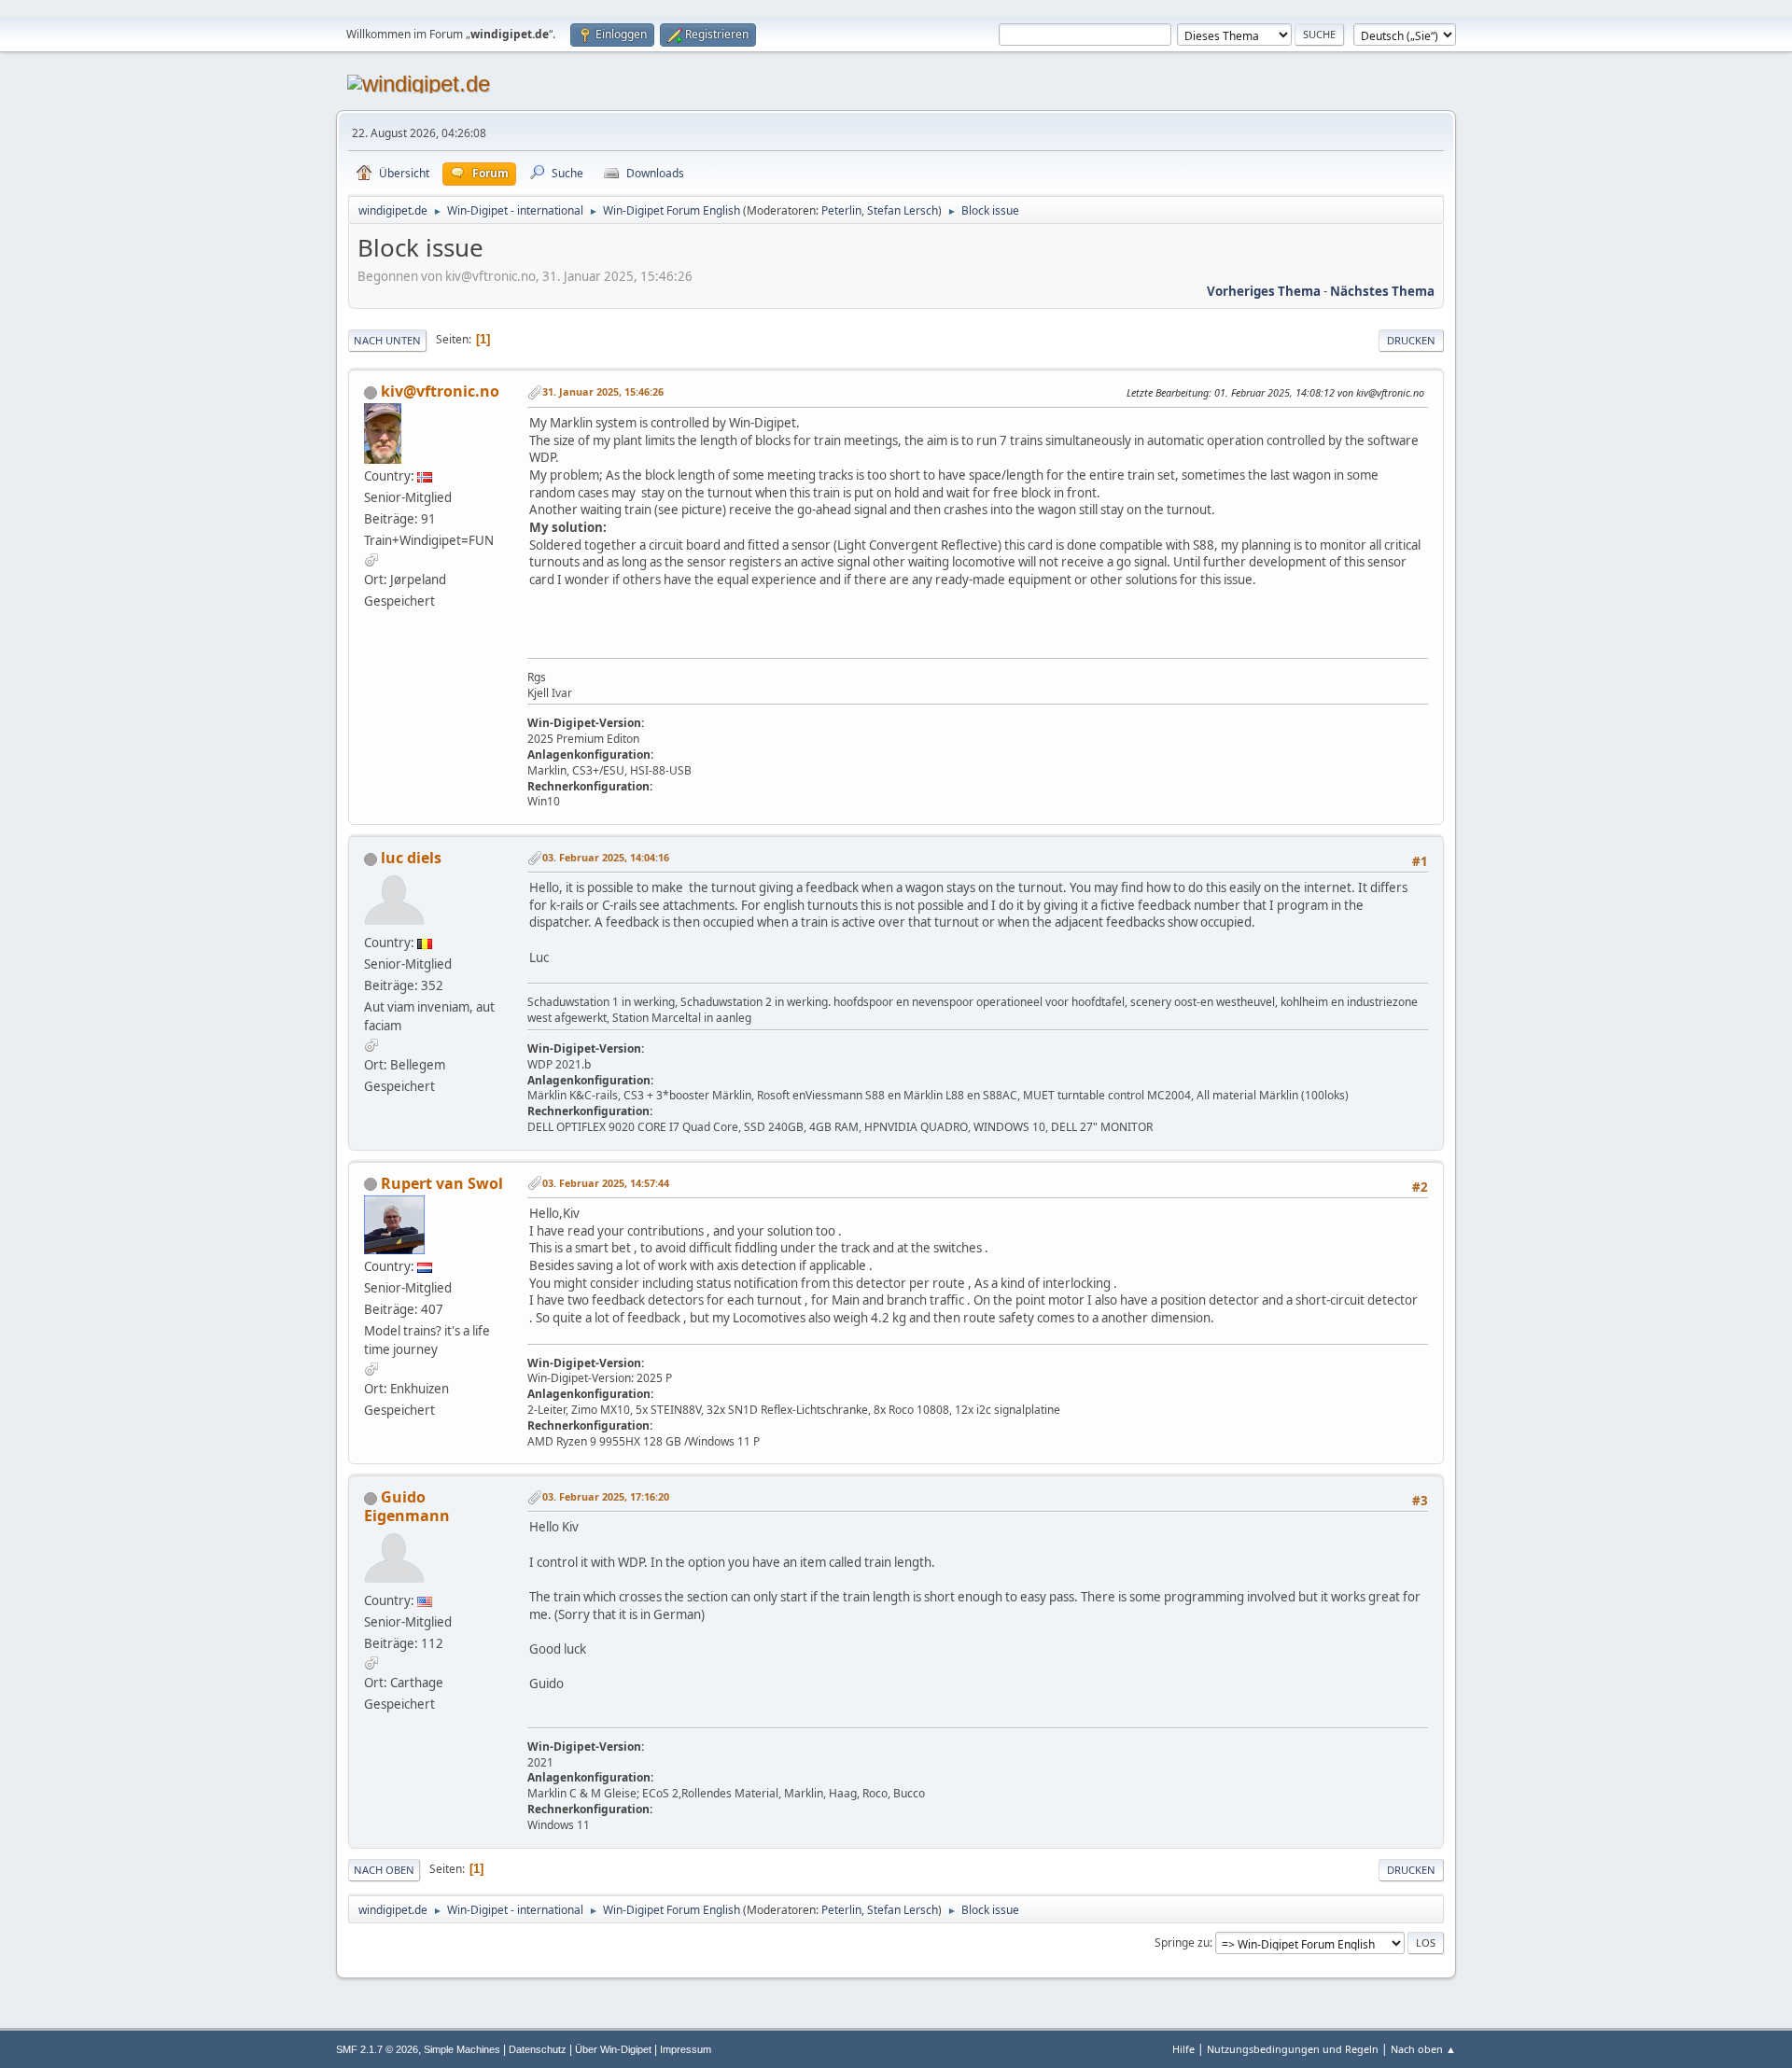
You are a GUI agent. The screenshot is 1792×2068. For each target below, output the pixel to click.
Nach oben (384, 1870)
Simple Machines (462, 2049)
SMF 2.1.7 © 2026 (377, 2049)
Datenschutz (538, 2049)
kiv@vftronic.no (440, 391)
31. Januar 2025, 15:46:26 (603, 391)
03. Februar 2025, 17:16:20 (606, 1496)
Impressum (686, 2049)
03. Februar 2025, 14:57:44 (606, 1183)
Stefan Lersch (903, 210)
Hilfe (1183, 2049)
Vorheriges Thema (1264, 291)
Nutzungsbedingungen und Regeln (1293, 2049)
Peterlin (841, 210)
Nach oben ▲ (1423, 2049)
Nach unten (387, 340)
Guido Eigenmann (407, 1506)
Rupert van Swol (442, 1183)
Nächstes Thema (1382, 291)
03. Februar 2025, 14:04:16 (606, 857)
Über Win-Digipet (613, 2049)
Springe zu (1182, 1942)
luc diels (411, 858)
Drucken (1411, 340)
